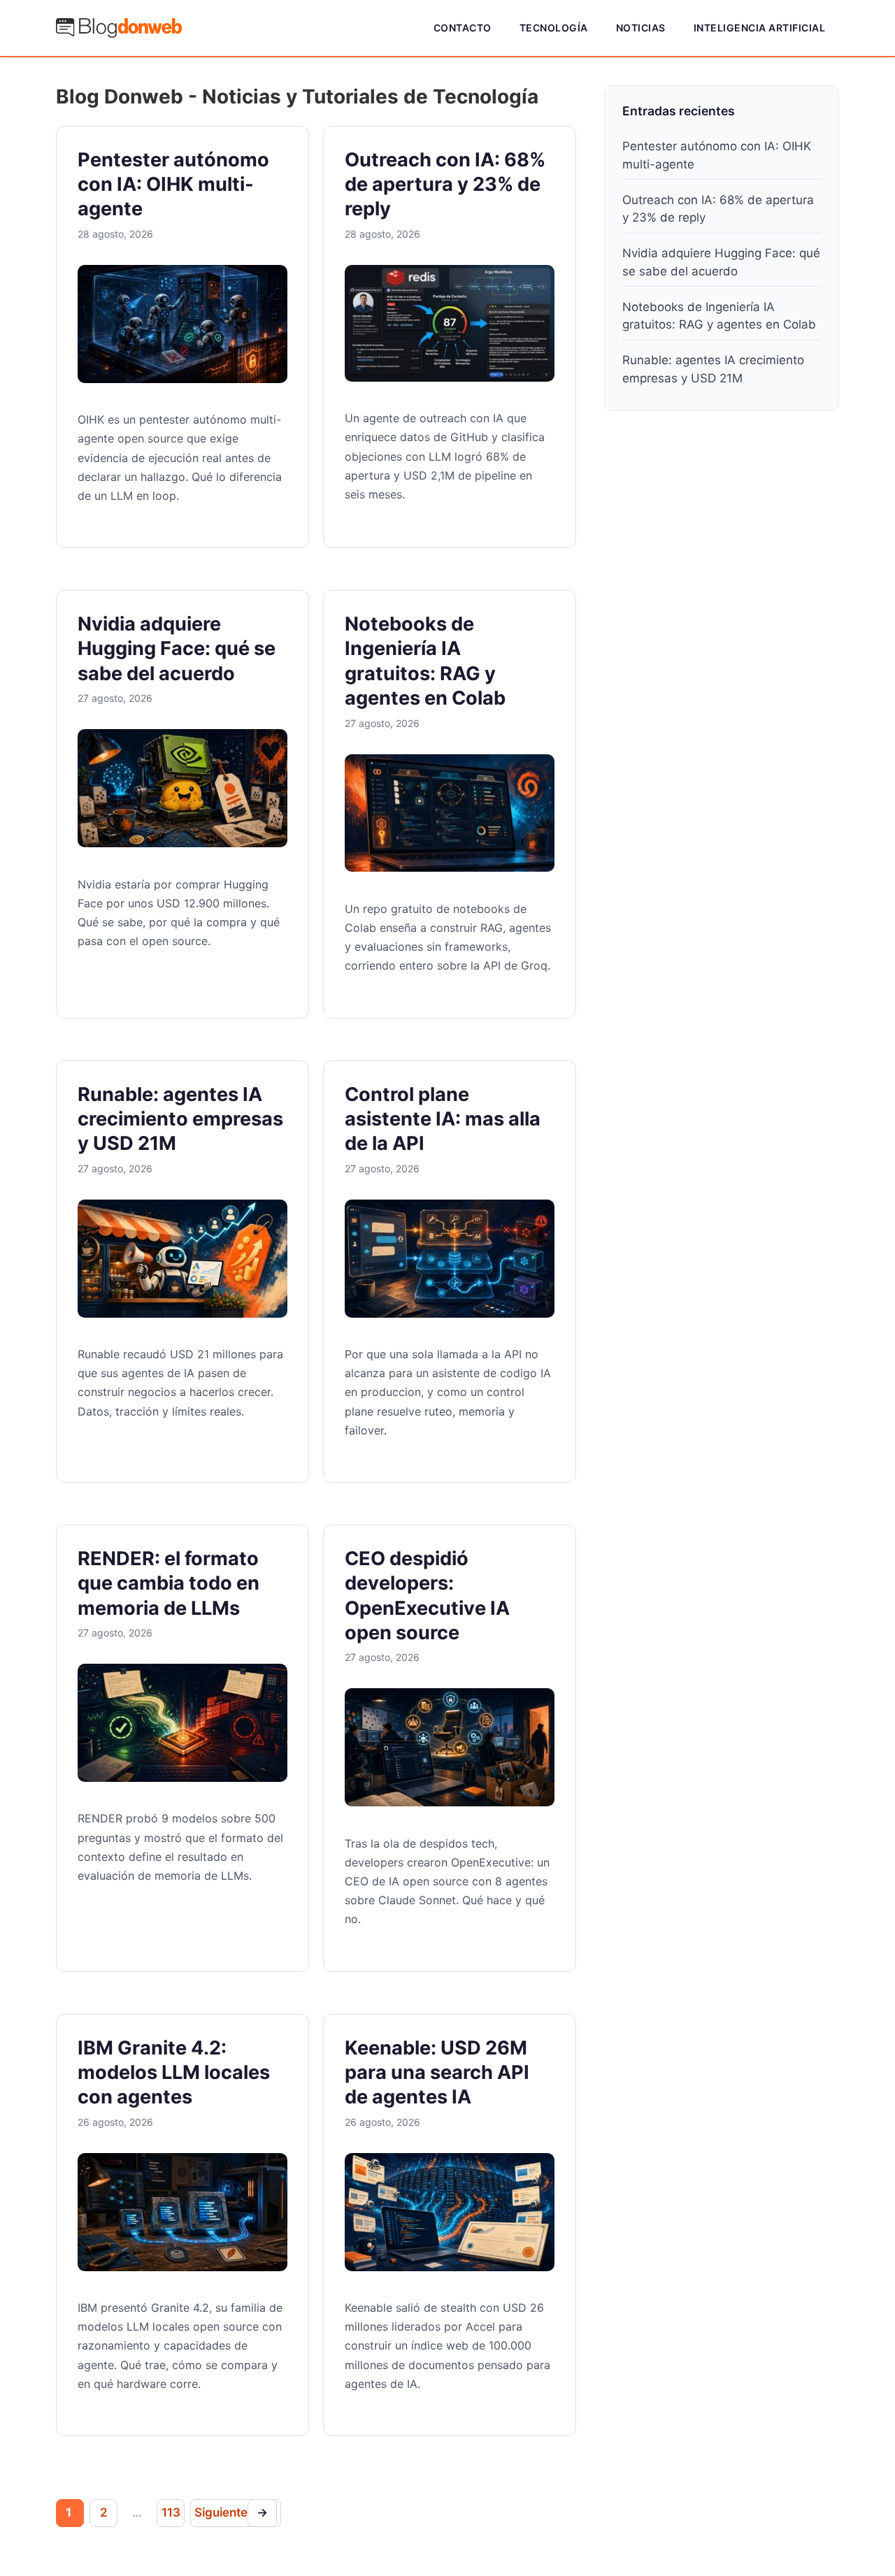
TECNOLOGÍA (554, 28)
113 (171, 2512)
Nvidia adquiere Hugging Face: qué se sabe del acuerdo (177, 649)
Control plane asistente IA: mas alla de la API (443, 1119)
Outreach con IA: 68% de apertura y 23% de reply (445, 185)
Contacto (463, 28)
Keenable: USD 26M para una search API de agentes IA (437, 2073)
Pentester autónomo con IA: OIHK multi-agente (173, 185)
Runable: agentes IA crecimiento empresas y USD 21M (180, 1119)
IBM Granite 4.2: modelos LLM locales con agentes (174, 2073)
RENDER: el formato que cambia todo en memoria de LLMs (169, 1583)
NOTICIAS (641, 28)
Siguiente (231, 2512)
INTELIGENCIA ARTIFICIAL (760, 28)
